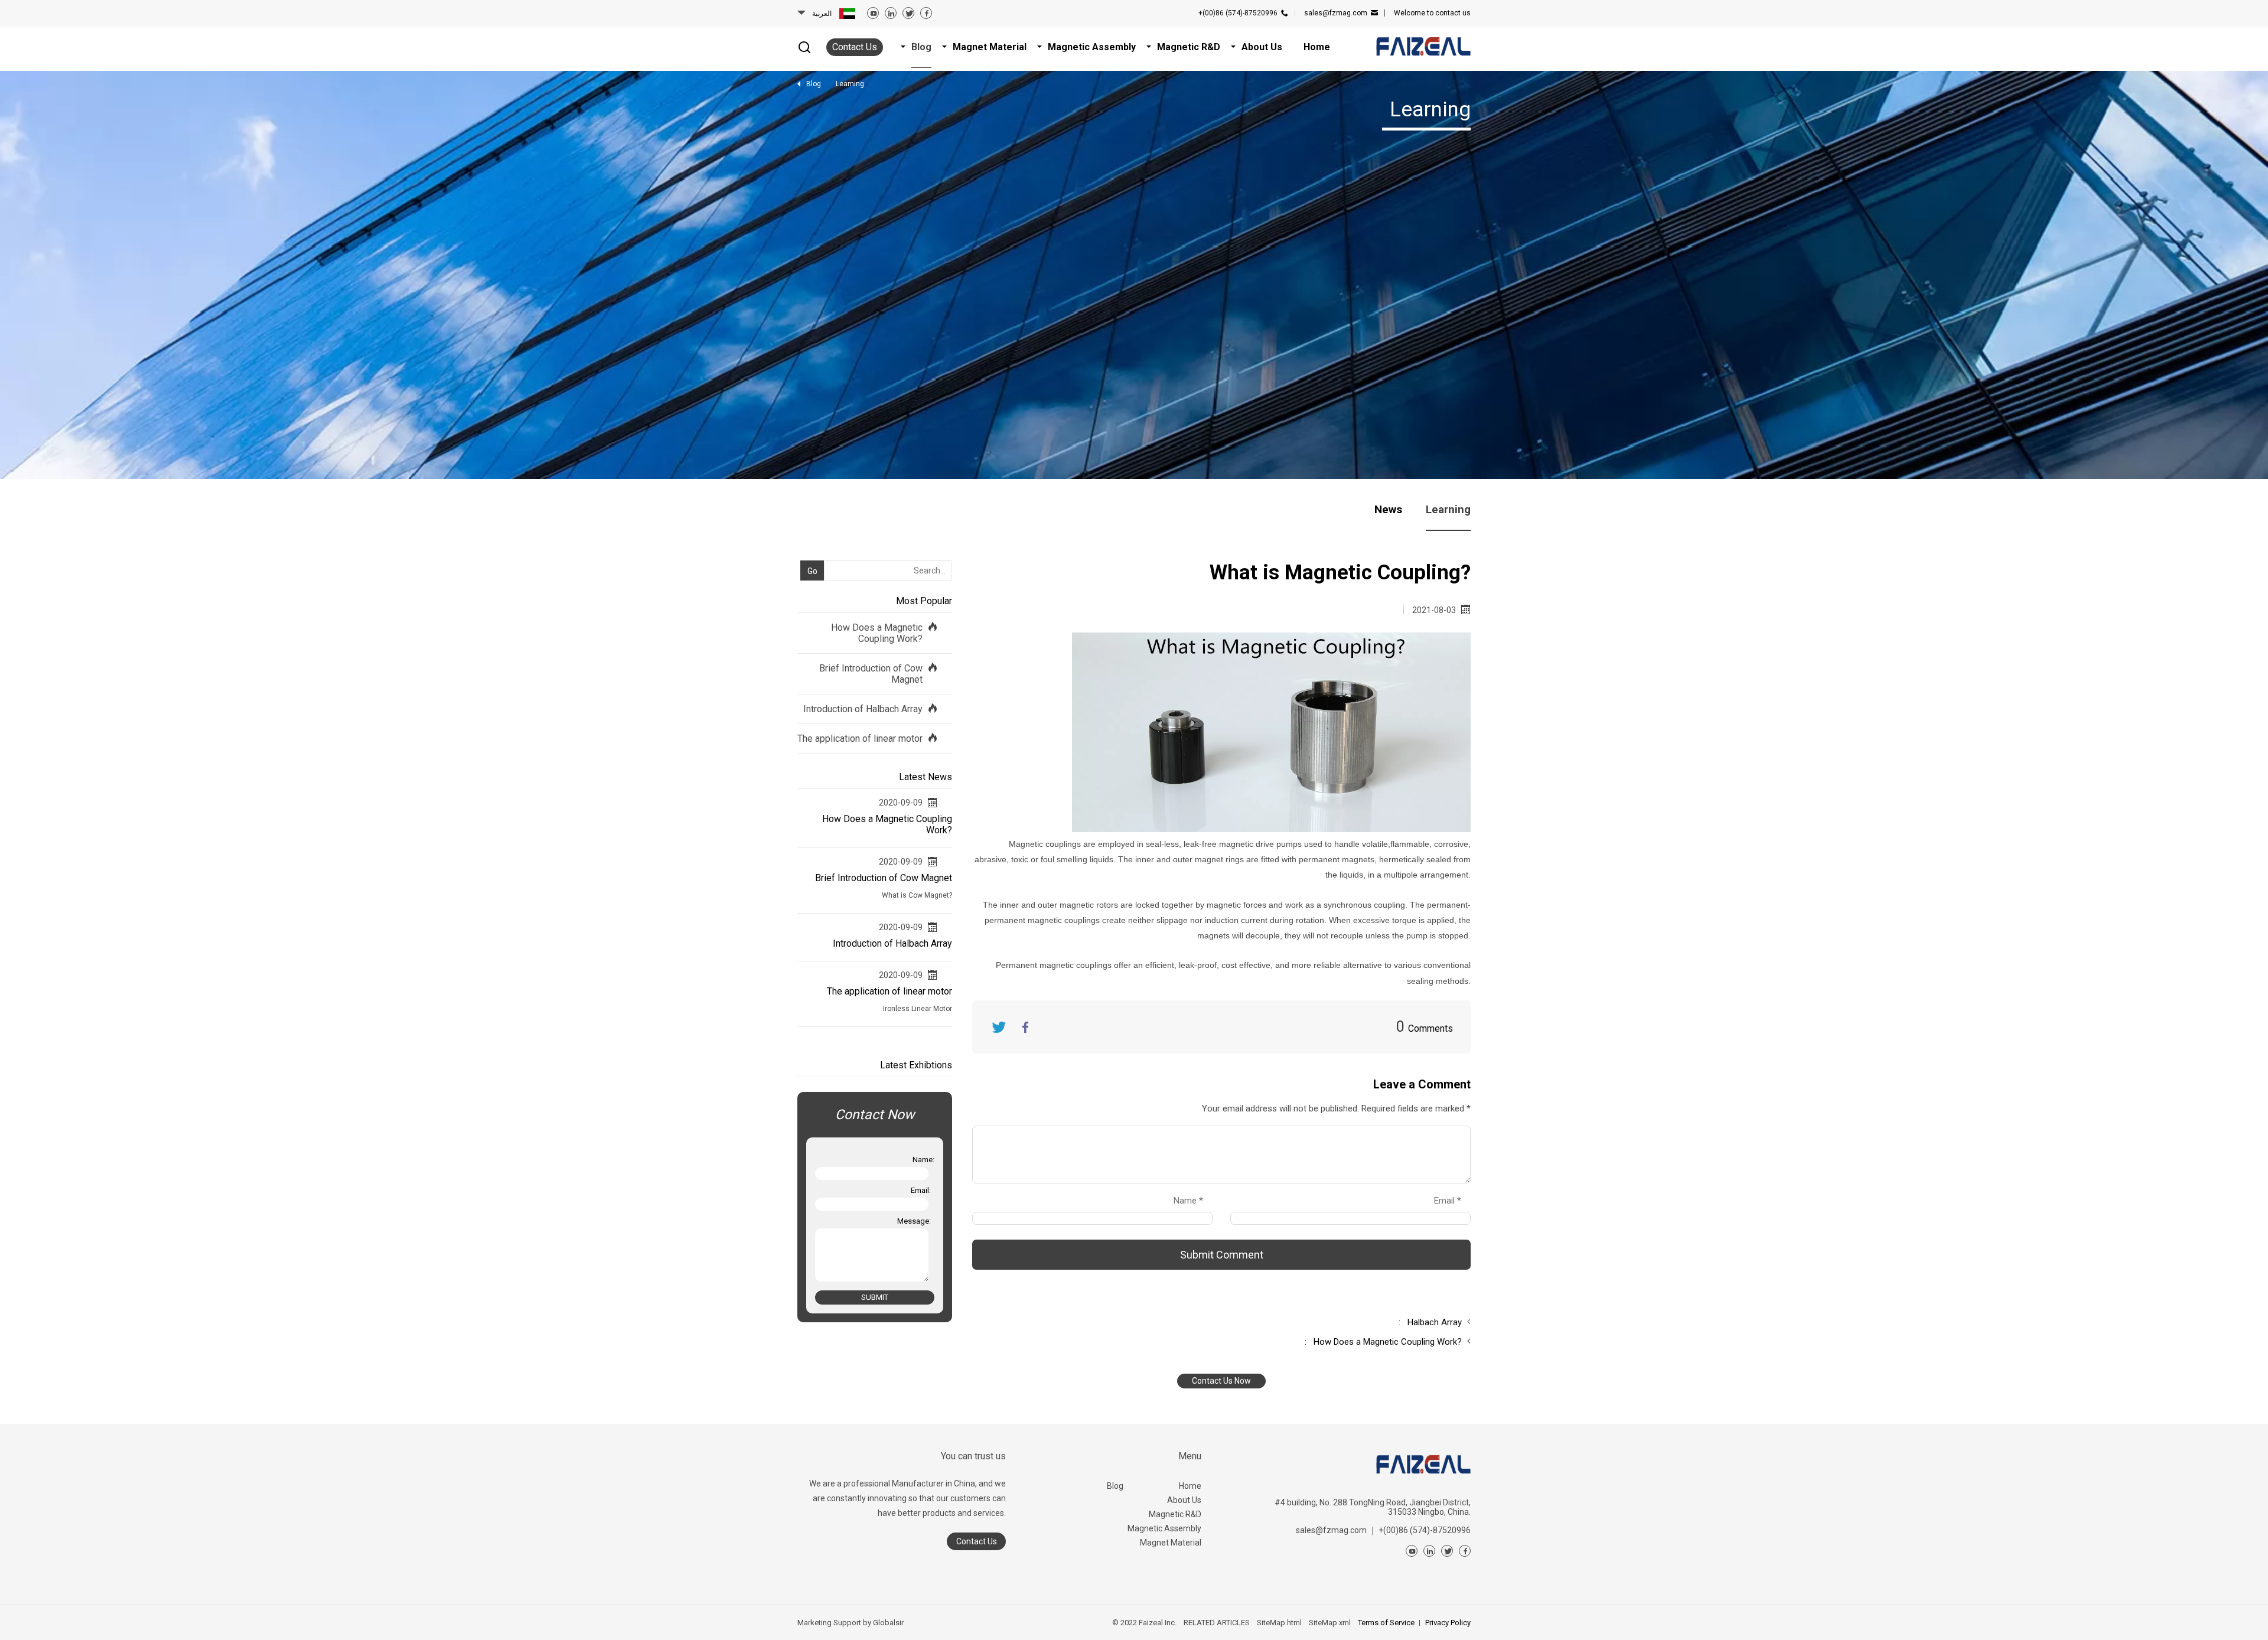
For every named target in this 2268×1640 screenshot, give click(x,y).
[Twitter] (908, 13)
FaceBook (1025, 1027)
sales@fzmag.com (1336, 13)
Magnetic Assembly (1164, 1528)
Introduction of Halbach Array (863, 709)
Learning (1448, 509)
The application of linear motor (860, 739)
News (1388, 509)
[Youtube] (873, 13)
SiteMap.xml (1330, 1623)
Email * (1452, 1201)
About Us (1184, 1500)
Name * (1193, 1201)
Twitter (999, 1027)
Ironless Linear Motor (918, 1009)
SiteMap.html (1279, 1623)
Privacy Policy (1448, 1623)
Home (1190, 1486)
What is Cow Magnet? (917, 895)
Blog (1115, 1486)
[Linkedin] (891, 13)
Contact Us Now (1221, 1381)
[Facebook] (926, 13)
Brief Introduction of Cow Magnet (871, 674)
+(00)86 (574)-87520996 (1238, 13)
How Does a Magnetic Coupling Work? (877, 633)
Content (983, 1111)
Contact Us (855, 47)
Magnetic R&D (1175, 1514)
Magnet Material (1171, 1543)
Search (806, 552)
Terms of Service (1386, 1623)
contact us (1432, 13)
